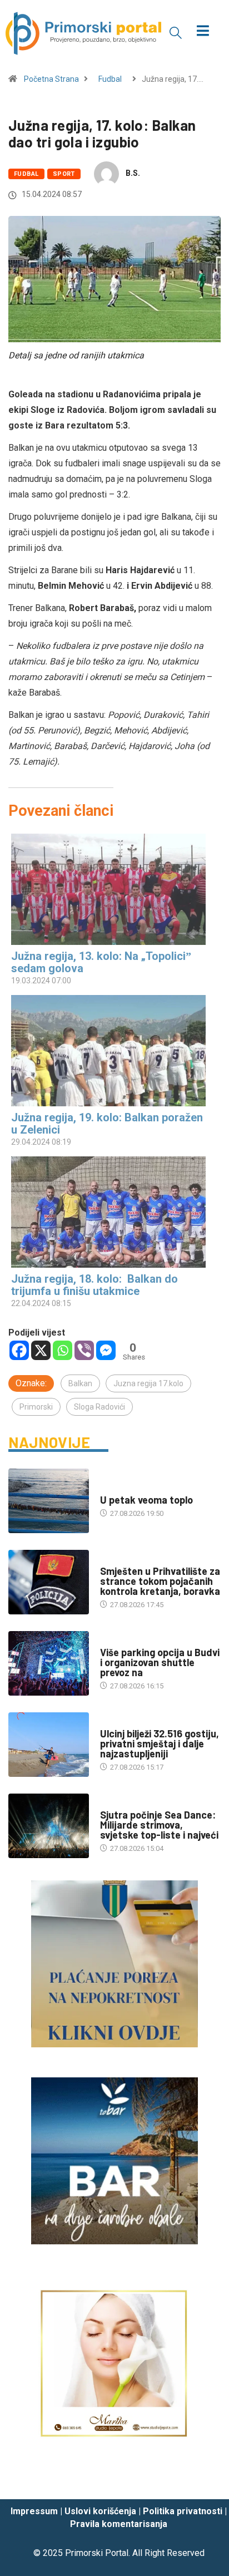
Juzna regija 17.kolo (148, 1383)
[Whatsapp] (63, 1350)
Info (108, 1489)
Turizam (115, 1641)
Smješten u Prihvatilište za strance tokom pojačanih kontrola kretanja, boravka (160, 1581)
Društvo (115, 1560)
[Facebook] (19, 1350)
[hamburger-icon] (203, 32)
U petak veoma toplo (146, 1500)
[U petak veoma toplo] (49, 1501)
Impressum (34, 2511)
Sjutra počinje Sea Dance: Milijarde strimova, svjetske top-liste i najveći (159, 1825)
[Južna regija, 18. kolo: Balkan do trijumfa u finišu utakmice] (109, 1212)
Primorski (36, 1407)
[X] (41, 1350)
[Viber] (84, 1350)
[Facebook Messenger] (106, 1350)
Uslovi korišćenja (100, 2511)
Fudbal (110, 79)
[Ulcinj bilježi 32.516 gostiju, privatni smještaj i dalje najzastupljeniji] (49, 1745)
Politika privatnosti (183, 2511)
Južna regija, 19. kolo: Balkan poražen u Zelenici (107, 1124)
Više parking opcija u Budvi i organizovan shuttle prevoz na (160, 1662)
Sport (64, 174)
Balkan (80, 1383)
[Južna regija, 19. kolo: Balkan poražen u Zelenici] (109, 1051)
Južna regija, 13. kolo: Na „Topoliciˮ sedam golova (101, 962)
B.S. (133, 173)
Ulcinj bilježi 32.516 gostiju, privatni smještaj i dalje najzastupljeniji (160, 1743)
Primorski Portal (97, 2553)
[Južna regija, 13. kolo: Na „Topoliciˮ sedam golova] (109, 889)
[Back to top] (204, 2480)
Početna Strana (51, 79)
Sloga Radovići (99, 1407)
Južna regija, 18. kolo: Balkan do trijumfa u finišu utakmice (94, 1285)
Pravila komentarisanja (119, 2524)
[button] (176, 32)
